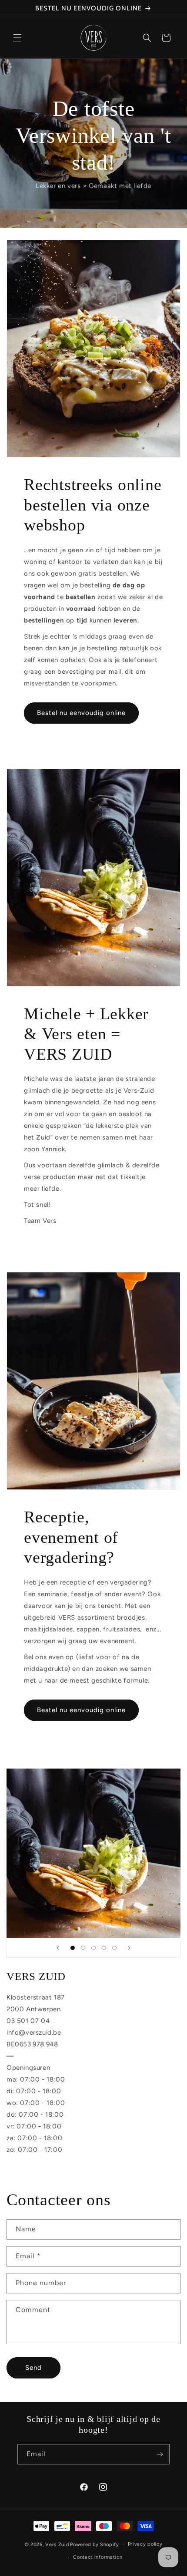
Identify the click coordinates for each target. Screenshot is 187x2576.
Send (33, 2368)
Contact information (98, 2557)
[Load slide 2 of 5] (83, 1948)
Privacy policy (145, 2544)
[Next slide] (129, 1948)
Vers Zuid (57, 2544)
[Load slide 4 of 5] (104, 1948)
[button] (17, 38)
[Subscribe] (160, 2454)
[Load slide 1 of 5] (73, 1948)
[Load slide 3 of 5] (93, 1948)
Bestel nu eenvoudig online (81, 713)
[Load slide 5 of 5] (114, 1948)
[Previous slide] (58, 1948)
